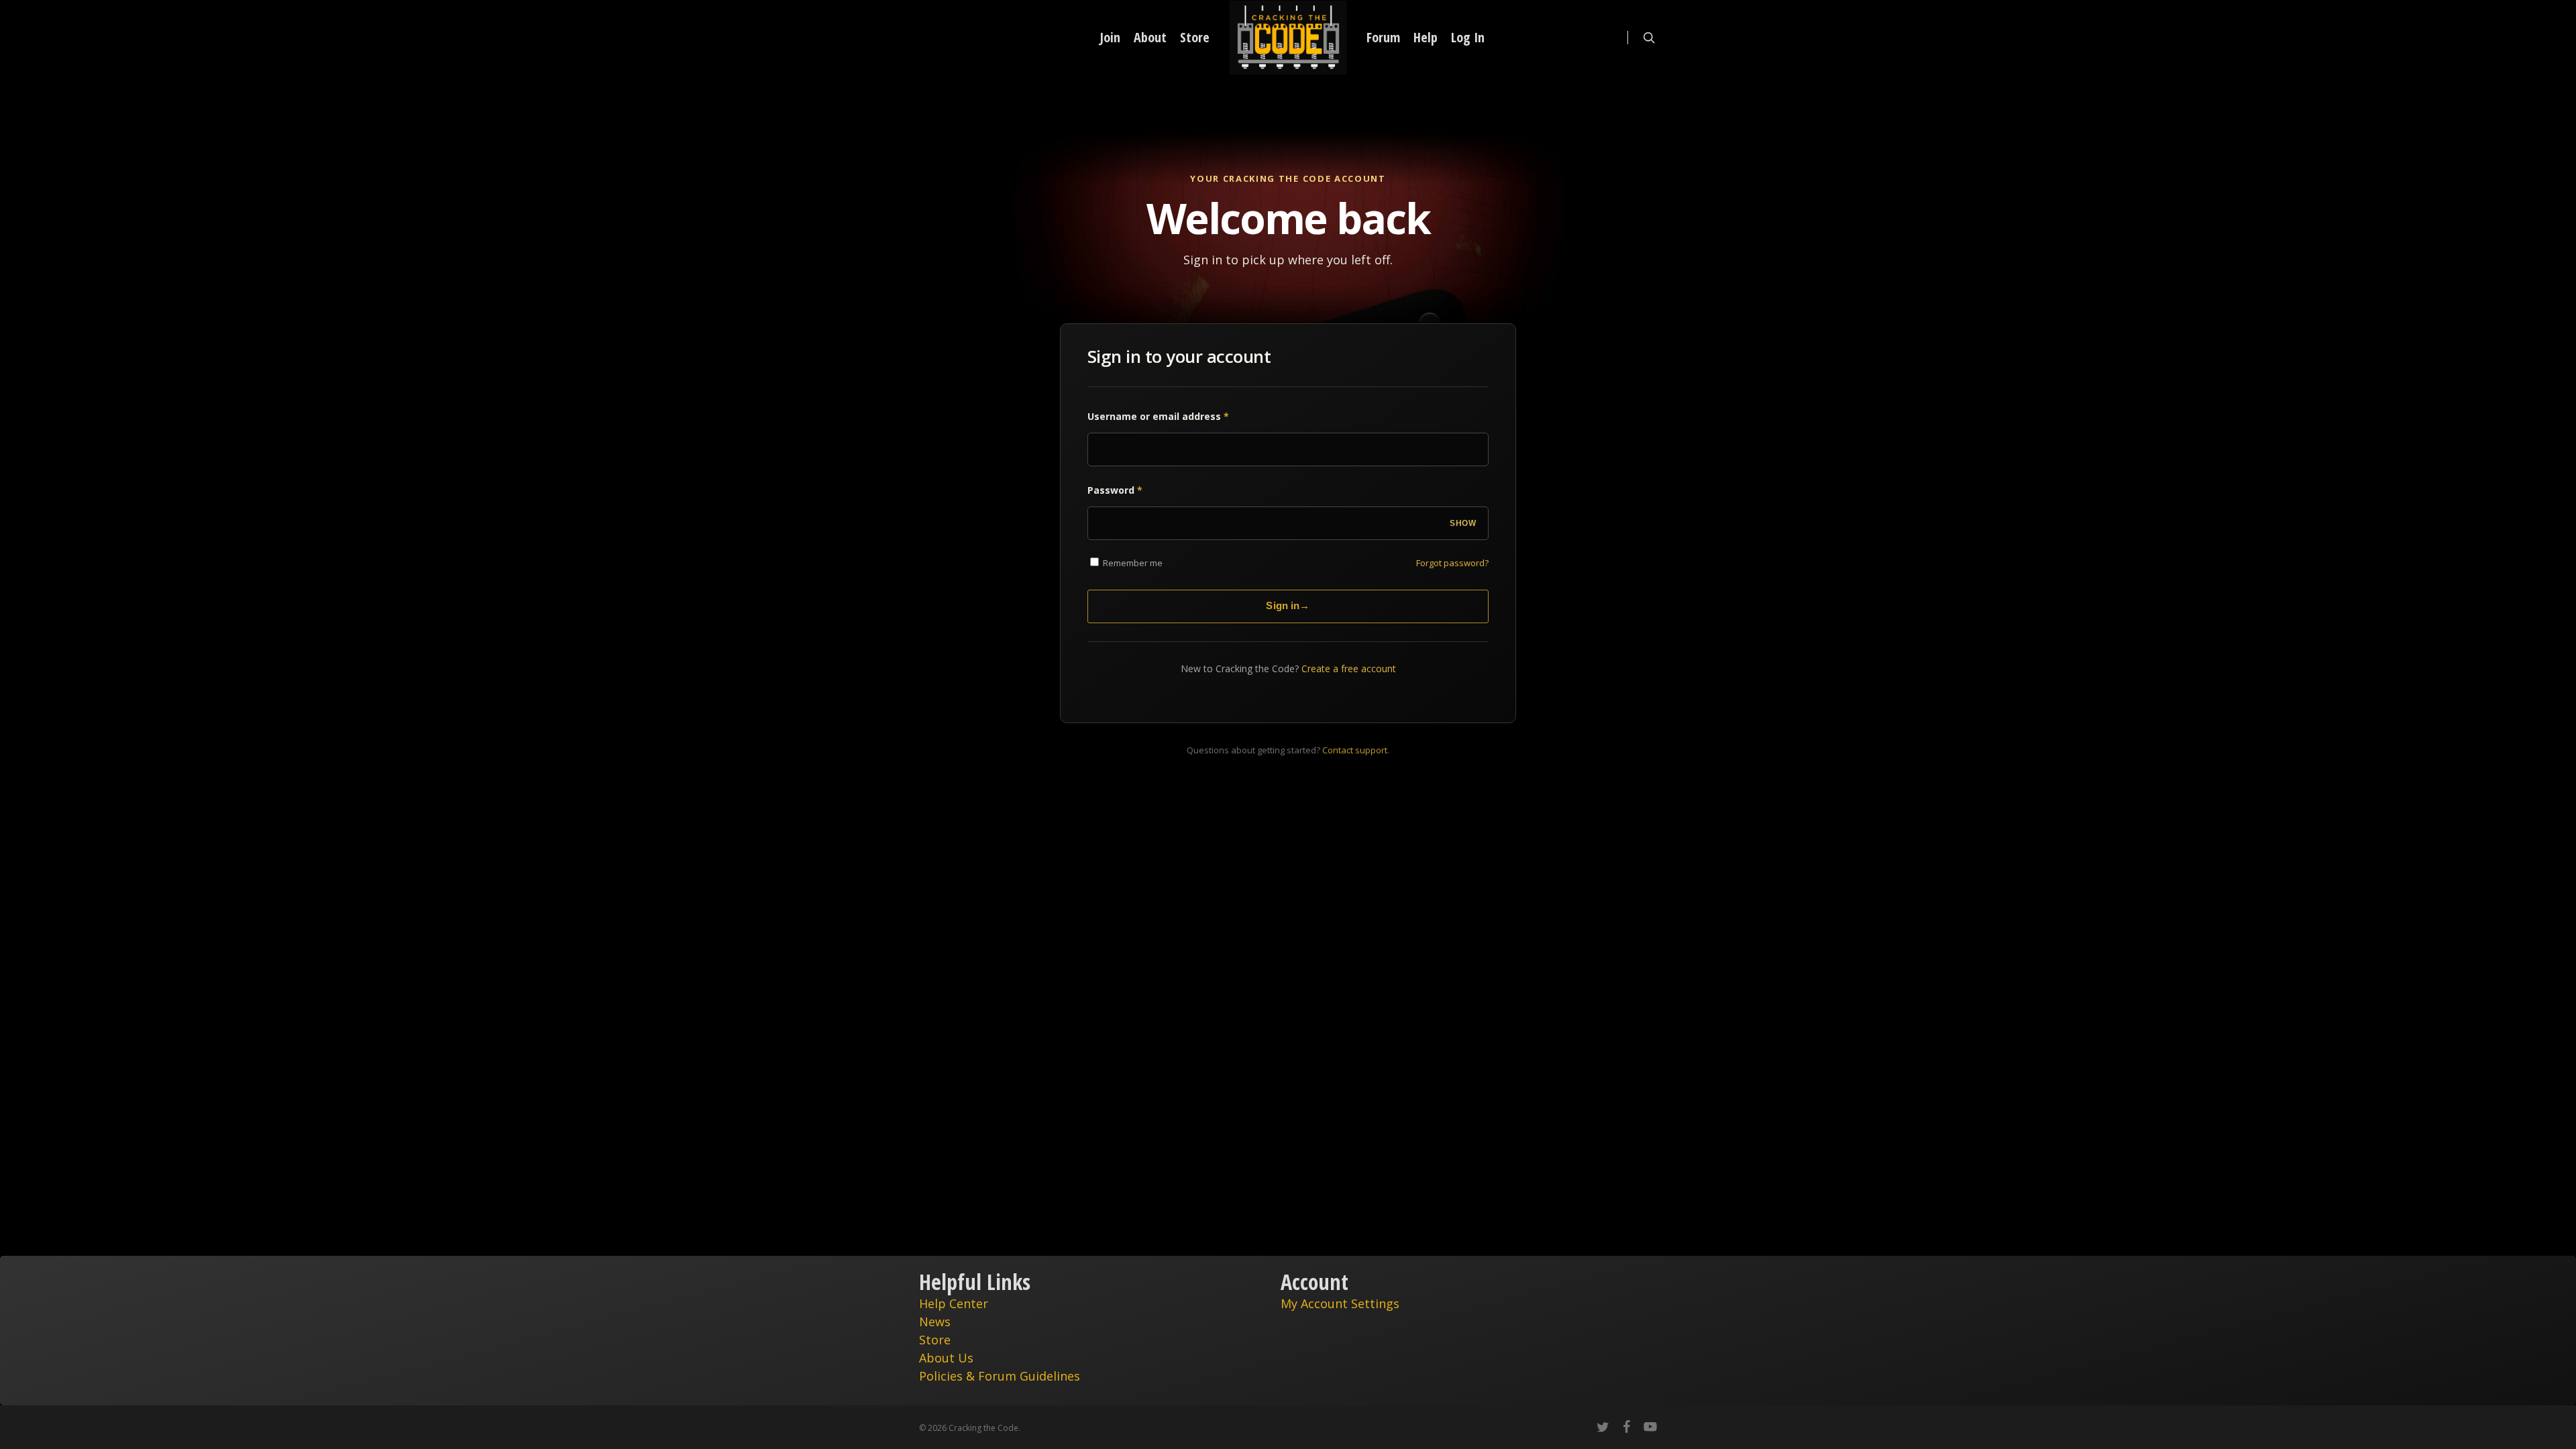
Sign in (1288, 605)
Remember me (1132, 563)
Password (1115, 490)
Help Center (954, 1303)
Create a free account (1349, 668)
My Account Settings (1340, 1303)
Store (935, 1340)
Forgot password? (1452, 563)
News (935, 1322)
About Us (946, 1358)
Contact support (1355, 750)
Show (1463, 523)
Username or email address (1158, 416)
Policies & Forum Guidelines (1000, 1376)
